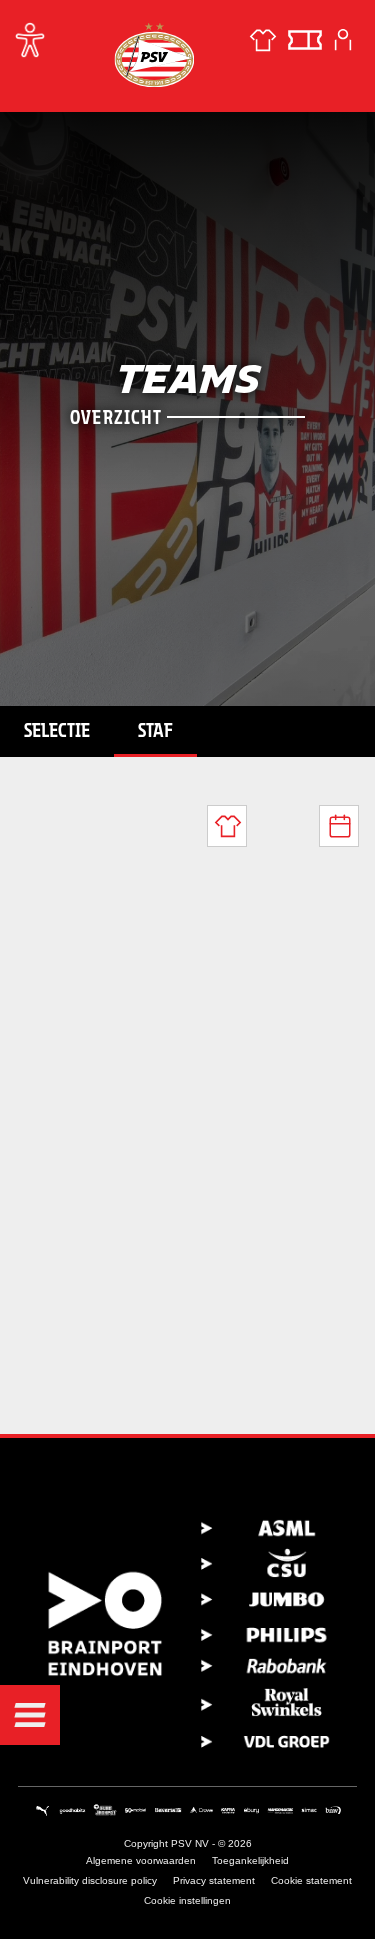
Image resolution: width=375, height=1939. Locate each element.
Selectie (57, 730)
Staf (155, 730)
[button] (30, 1715)
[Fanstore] (263, 40)
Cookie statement (311, 1880)
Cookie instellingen (187, 1900)
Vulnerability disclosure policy (90, 1880)
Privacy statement (214, 1880)
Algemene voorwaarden (141, 1860)
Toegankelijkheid (250, 1860)
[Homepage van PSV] (154, 54)
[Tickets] (305, 40)
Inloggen (343, 40)
